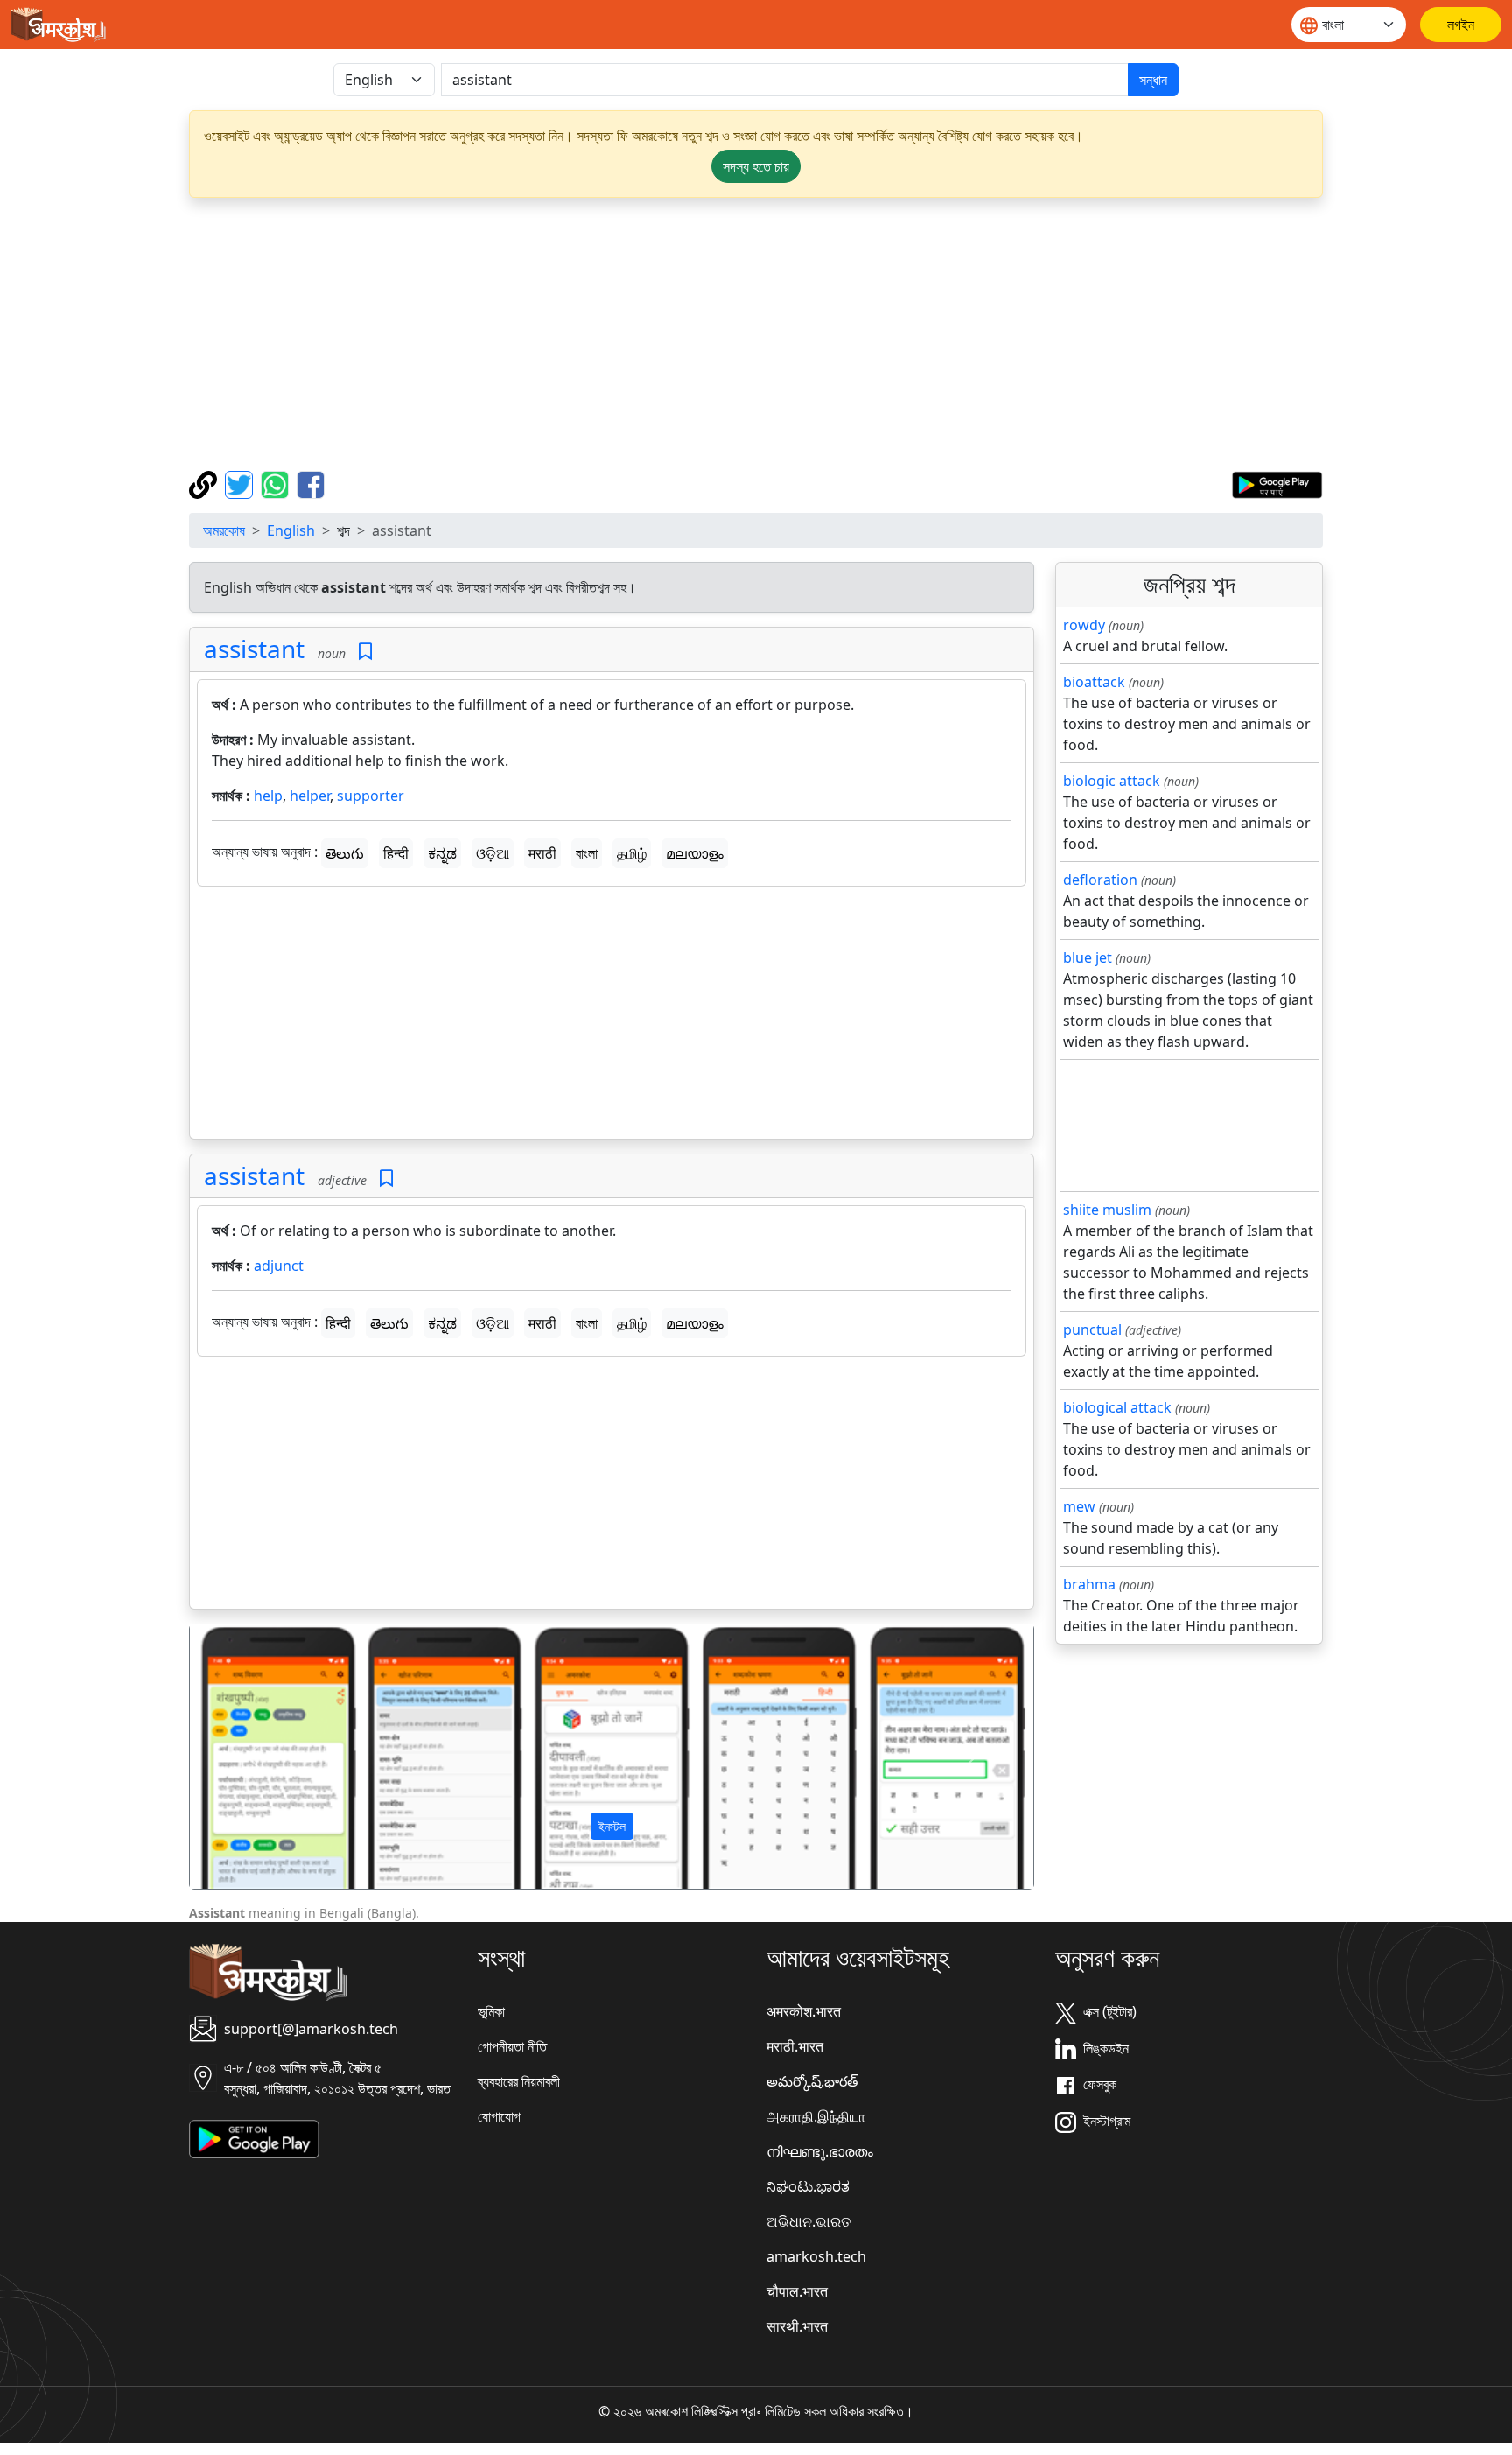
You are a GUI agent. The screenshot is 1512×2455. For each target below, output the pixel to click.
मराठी (542, 853)
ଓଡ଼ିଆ (493, 853)
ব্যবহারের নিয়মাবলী (519, 2081)
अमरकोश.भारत (804, 2011)
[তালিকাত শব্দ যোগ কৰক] (365, 652)
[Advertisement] (756, 334)
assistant (254, 649)
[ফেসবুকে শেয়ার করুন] (311, 483)
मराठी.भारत (795, 2046)
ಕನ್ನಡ (442, 853)
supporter (371, 796)
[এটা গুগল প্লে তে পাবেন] (1277, 483)
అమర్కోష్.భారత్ (812, 2081)
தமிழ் (632, 853)
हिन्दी (396, 853)
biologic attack (1112, 781)
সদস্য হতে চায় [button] (756, 166)
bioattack (1094, 682)
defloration (1100, 880)
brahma (1089, 1584)
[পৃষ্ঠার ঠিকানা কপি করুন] (205, 483)
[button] (253, 1757)
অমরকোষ (224, 530)
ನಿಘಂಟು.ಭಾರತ (808, 2186)
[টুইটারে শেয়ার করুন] (241, 483)
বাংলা (587, 853)
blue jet (1088, 957)
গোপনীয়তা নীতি (512, 2046)
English (291, 530)
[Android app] (254, 2137)
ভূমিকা (491, 2011)
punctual (1092, 1329)
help (268, 796)
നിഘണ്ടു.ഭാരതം (820, 2151)
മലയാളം (695, 853)
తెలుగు (345, 853)
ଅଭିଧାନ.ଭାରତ (808, 2221)
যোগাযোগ (499, 2116)
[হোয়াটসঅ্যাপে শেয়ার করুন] (277, 483)
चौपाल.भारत (797, 2291)
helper (310, 796)
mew (1079, 1506)
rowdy (1084, 625)
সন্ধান (1153, 80)
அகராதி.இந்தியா (816, 2116)
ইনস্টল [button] (612, 1826)
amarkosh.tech (816, 2256)
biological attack (1117, 1407)
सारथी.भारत (797, 2326)
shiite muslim (1107, 1210)
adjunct (279, 1266)
